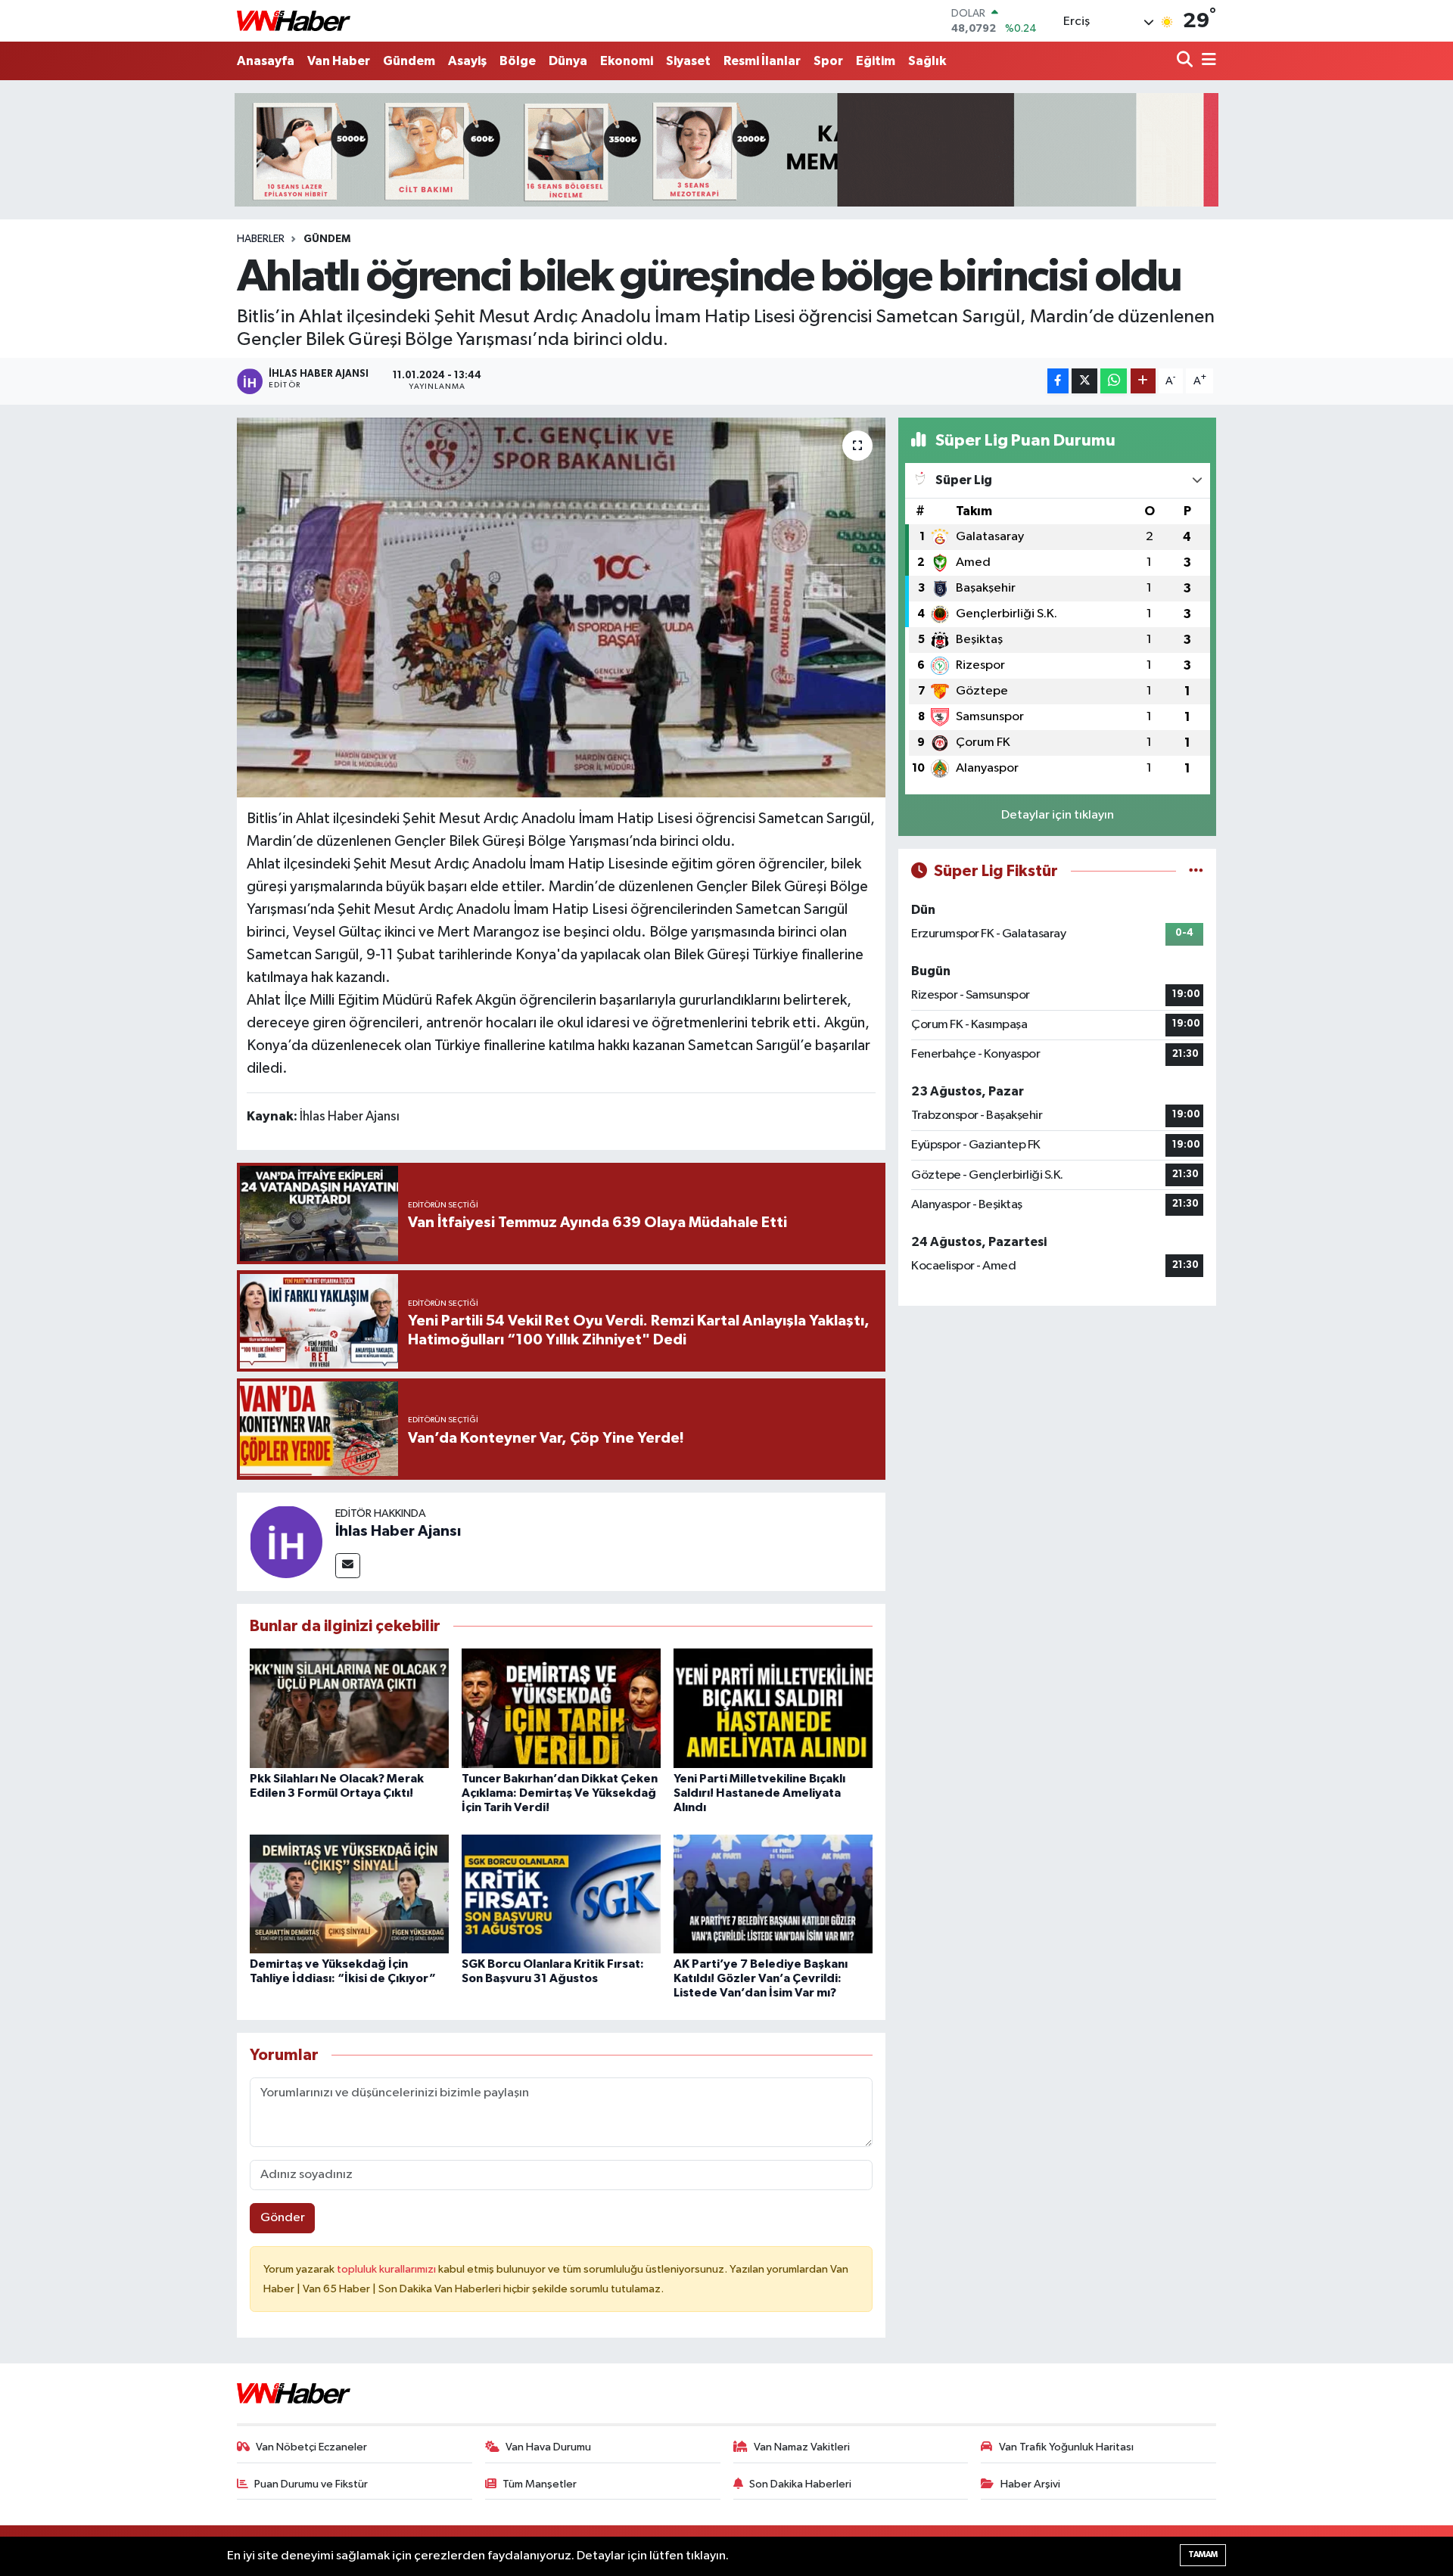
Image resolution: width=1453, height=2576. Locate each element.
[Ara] (1186, 61)
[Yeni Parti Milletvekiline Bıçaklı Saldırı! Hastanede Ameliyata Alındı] (773, 1708)
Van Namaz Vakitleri (802, 2447)
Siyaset (688, 61)
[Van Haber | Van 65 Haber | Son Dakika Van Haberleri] (294, 21)
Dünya (568, 61)
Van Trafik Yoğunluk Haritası (1066, 2447)
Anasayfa (266, 61)
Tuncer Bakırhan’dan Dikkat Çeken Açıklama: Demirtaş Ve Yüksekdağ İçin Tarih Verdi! (560, 1793)
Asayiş (467, 61)
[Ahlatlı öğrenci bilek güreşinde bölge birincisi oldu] (561, 607)
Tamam (1203, 2554)
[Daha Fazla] (1143, 381)
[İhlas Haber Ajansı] (286, 1541)
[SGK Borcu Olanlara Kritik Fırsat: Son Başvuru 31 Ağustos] (561, 1894)
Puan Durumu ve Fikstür (311, 2484)
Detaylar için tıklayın (1058, 815)
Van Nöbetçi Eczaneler (311, 2447)
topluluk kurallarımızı (387, 2269)
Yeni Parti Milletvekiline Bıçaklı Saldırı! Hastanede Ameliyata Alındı (759, 1793)
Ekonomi (627, 61)
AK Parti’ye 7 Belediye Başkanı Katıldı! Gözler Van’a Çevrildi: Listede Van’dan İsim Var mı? (761, 1978)
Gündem (409, 61)
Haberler (261, 239)
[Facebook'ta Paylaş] (1058, 381)
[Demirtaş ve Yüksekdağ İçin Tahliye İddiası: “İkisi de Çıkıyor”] (349, 1894)
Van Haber (339, 61)
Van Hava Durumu (548, 2447)
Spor (828, 61)
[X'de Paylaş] (1084, 381)
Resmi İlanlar (762, 61)
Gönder (283, 2218)
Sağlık (927, 61)
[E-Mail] (348, 1566)
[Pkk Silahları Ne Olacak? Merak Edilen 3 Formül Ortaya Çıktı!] (349, 1708)
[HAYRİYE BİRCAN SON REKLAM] (726, 149)
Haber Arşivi (1030, 2484)
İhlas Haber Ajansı (398, 1531)
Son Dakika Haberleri (800, 2484)
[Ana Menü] (1206, 61)
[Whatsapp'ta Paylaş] (1114, 381)
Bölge (518, 61)
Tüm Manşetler (540, 2484)
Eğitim (876, 61)
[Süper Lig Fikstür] (1196, 871)
